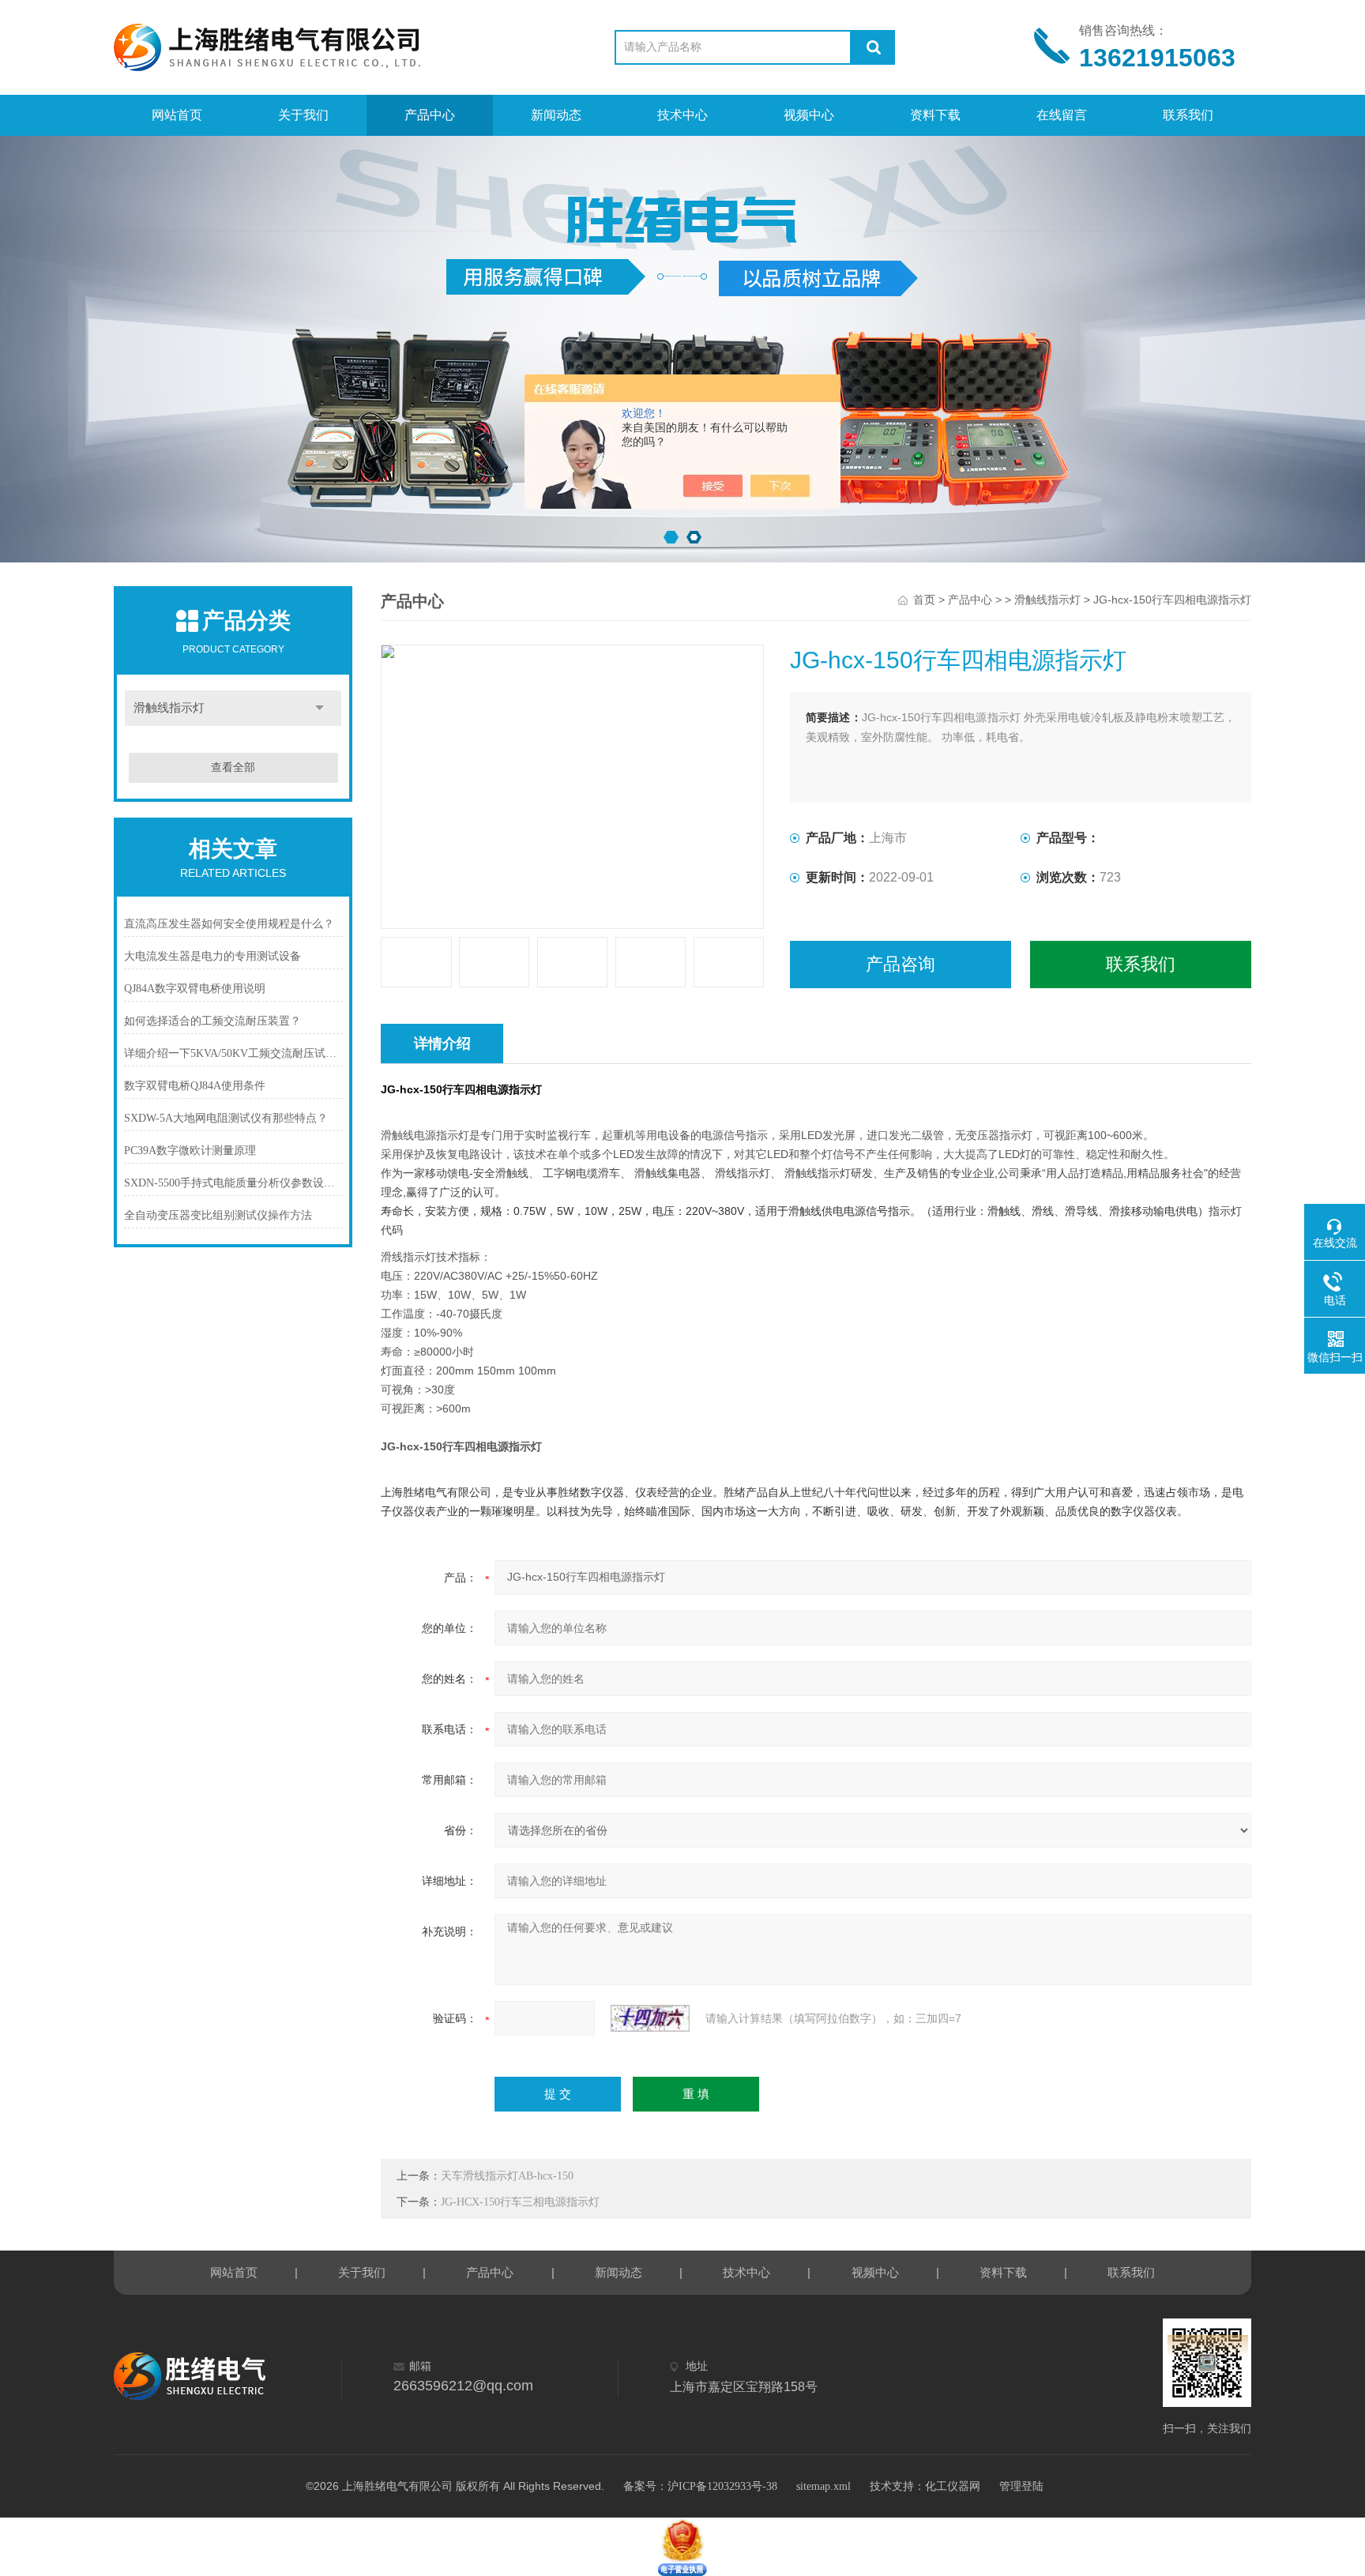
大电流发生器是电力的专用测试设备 (212, 956)
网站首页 (177, 115)
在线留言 (1062, 115)
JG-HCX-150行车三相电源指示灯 (520, 2202)
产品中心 (430, 115)
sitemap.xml (824, 2486)
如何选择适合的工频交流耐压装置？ (212, 1021)
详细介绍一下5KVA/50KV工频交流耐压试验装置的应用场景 (233, 1053)
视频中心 (809, 115)
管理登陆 (1021, 2486)
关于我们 (303, 115)
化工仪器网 (953, 2486)
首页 (924, 600)
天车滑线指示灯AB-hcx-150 (507, 2176)
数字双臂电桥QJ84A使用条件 (195, 1086)
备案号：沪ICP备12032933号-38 (700, 2486)
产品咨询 (901, 964)
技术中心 (682, 115)
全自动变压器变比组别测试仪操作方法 (218, 1215)
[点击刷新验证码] (650, 2018)
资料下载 (935, 115)
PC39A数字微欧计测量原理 (190, 1151)
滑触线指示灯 (169, 708)
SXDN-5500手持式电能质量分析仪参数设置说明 (233, 1183)
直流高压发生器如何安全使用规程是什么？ (229, 924)
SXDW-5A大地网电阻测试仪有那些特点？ (226, 1118)
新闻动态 (556, 115)
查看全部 (233, 767)
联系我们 (1188, 115)
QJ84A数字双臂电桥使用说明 (195, 989)
